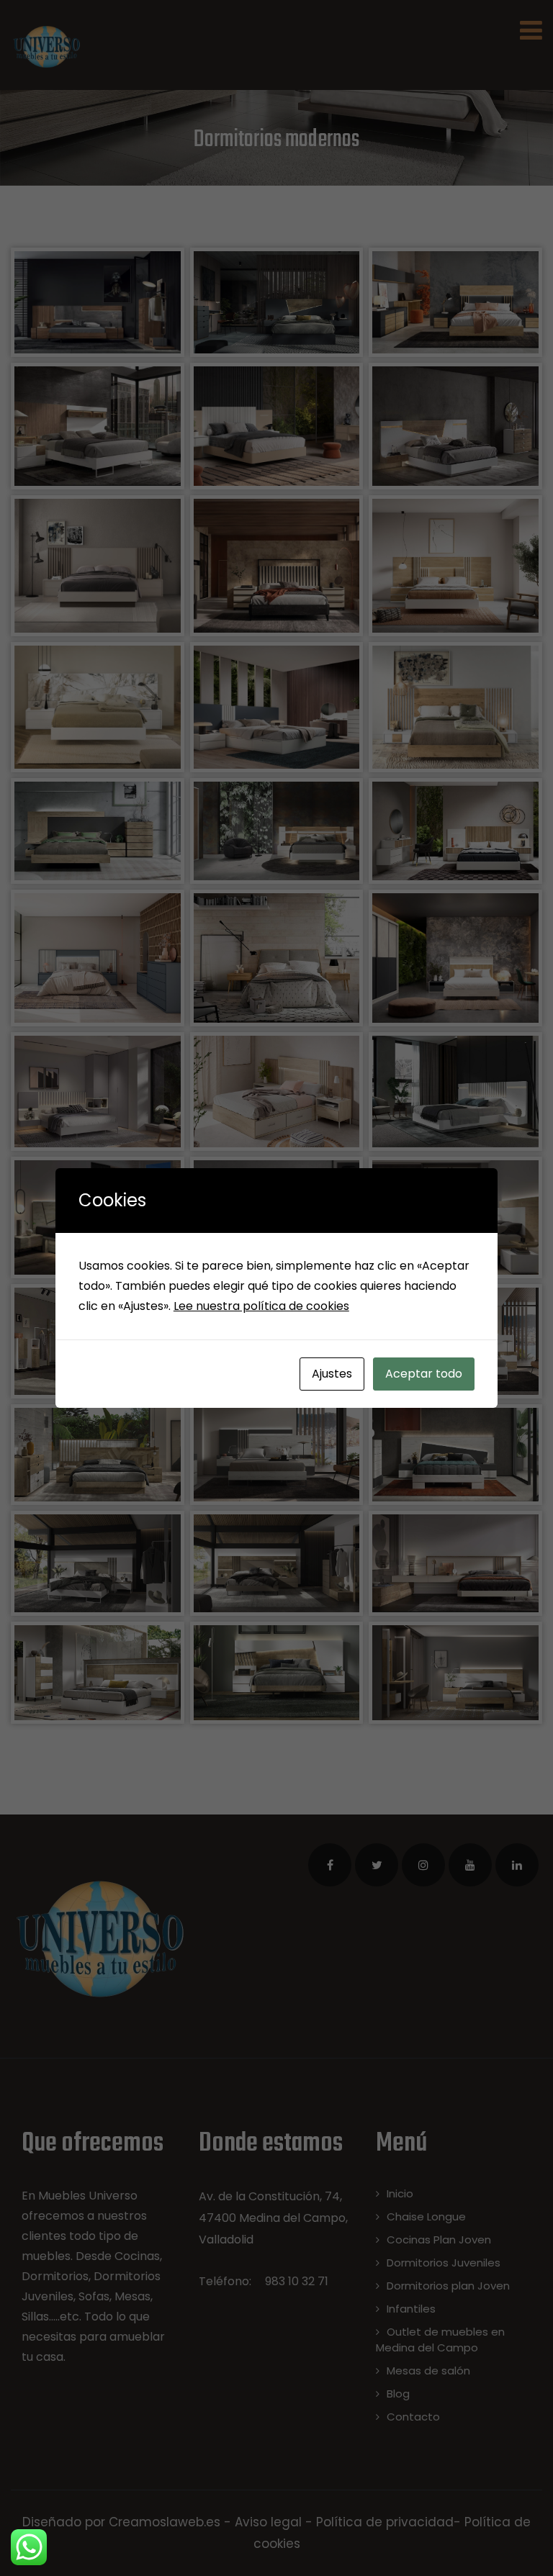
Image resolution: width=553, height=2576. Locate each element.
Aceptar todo (424, 1374)
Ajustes (332, 1374)
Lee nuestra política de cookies (261, 1306)
